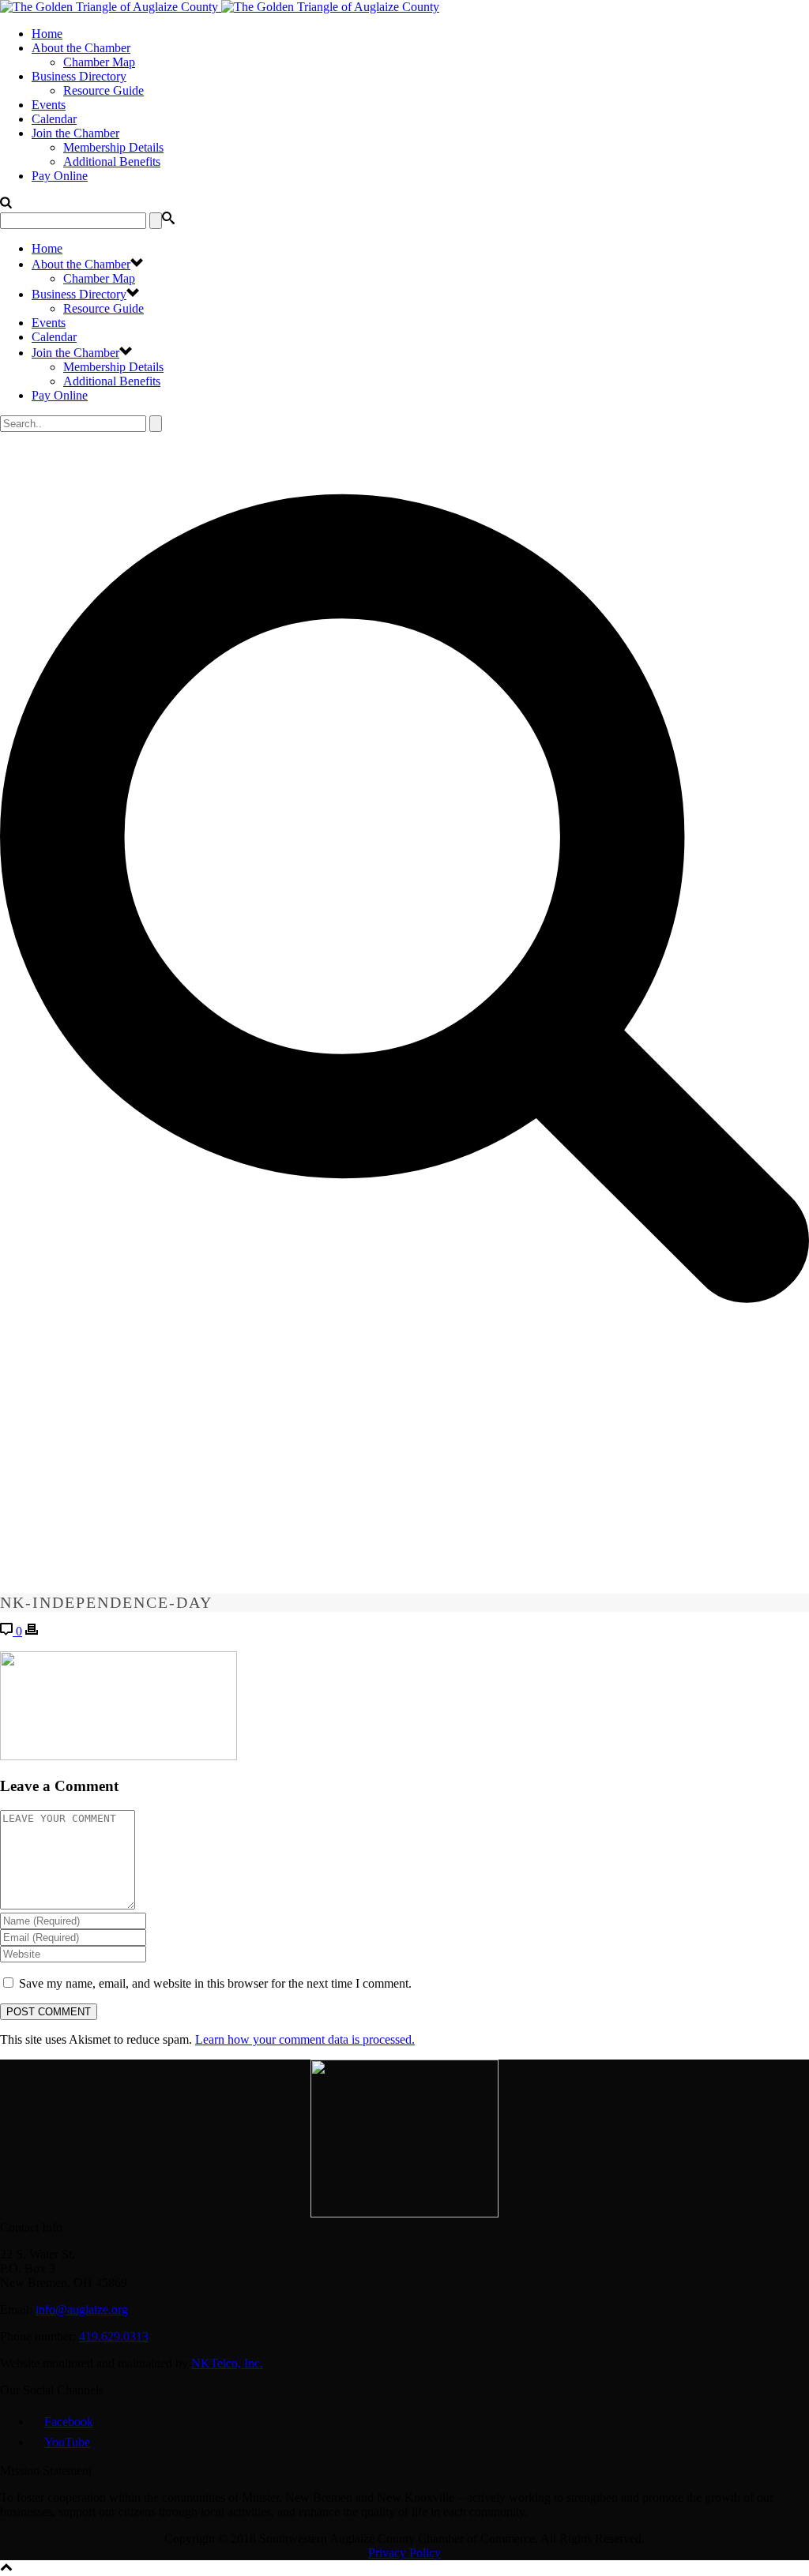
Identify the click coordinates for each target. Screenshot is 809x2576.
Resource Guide (103, 90)
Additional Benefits (112, 161)
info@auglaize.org (82, 2309)
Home (47, 34)
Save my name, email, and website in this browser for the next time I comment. (215, 1983)
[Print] (32, 1631)
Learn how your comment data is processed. (305, 2039)
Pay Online (60, 176)
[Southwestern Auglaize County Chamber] (220, 7)
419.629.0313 (114, 2336)
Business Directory (79, 76)
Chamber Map (99, 62)
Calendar (54, 119)
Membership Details (113, 147)
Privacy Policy (404, 2553)
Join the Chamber (75, 133)
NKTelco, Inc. (227, 2363)
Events (49, 105)
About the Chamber (81, 48)
